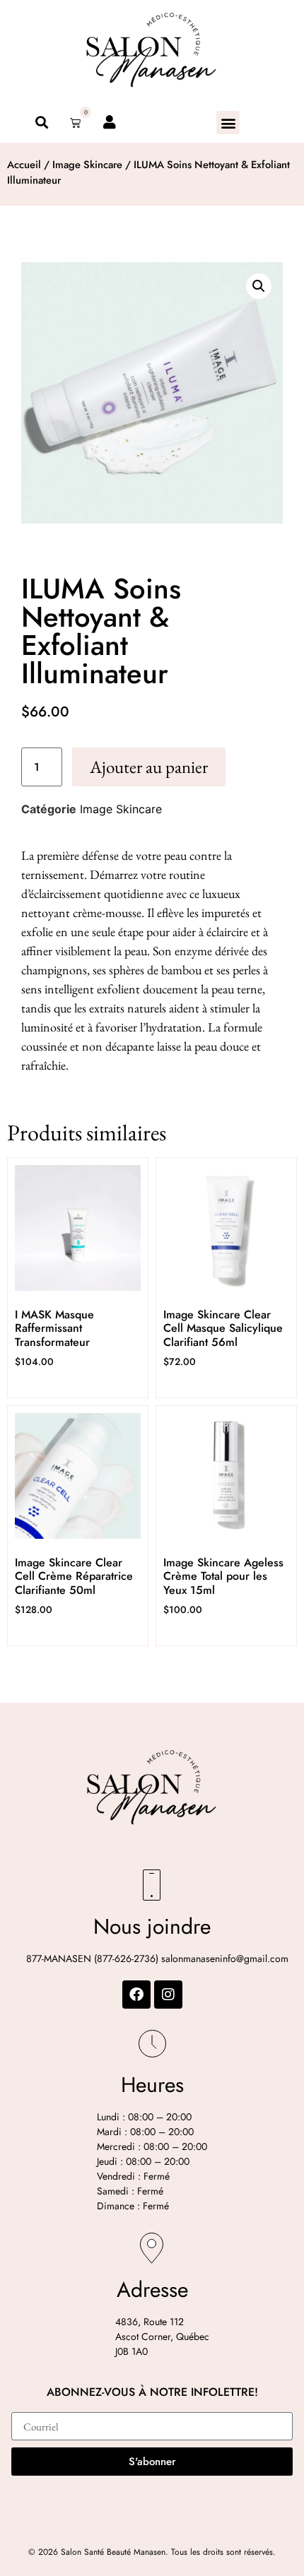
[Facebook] (136, 1995)
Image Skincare (87, 165)
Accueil (24, 165)
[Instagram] (168, 1995)
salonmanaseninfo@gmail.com (225, 1958)
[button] (228, 123)
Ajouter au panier (149, 767)
